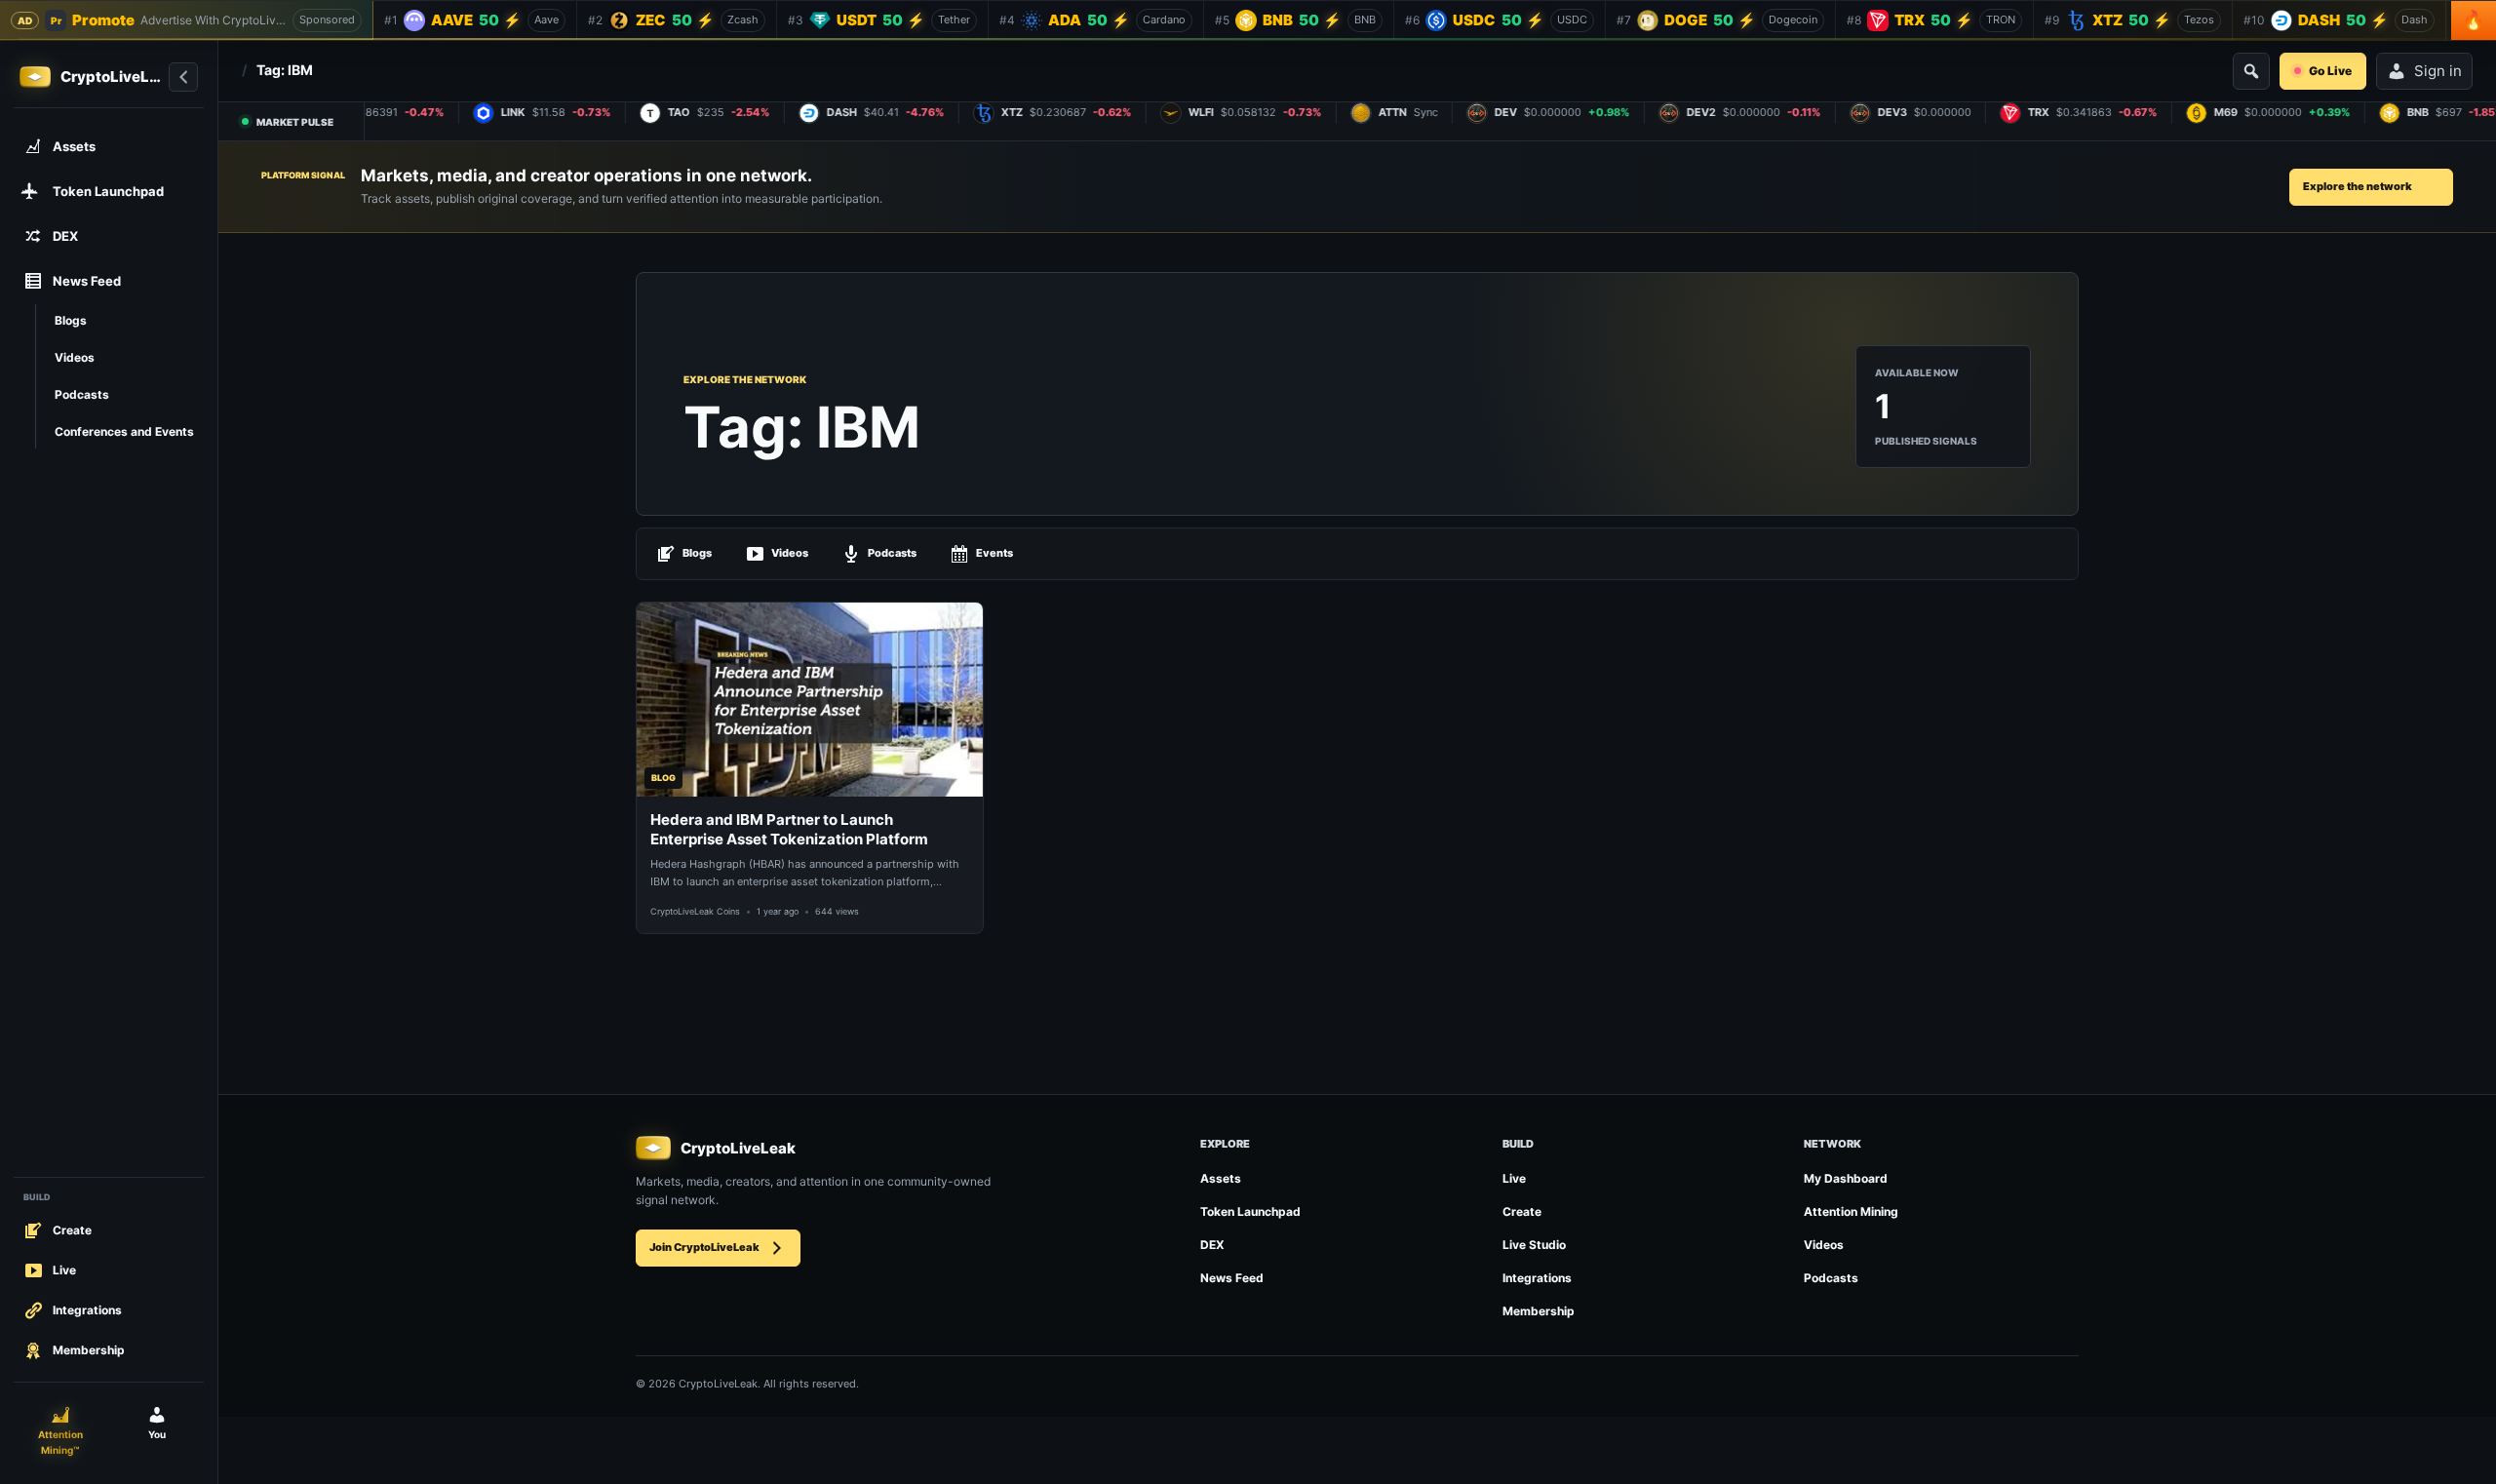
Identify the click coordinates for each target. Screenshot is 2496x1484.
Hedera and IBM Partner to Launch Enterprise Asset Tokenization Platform (789, 829)
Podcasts (892, 553)
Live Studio (1534, 1245)
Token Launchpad (1250, 1211)
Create (1522, 1211)
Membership (1539, 1311)
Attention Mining (1851, 1211)
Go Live (2330, 71)
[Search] (2251, 71)
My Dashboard (1846, 1178)
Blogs (697, 553)
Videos (790, 553)
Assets (1221, 1178)
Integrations (1537, 1278)
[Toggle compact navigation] (183, 77)
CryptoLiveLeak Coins (695, 911)
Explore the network (2358, 186)
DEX (1212, 1245)
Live (1514, 1178)
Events (994, 553)
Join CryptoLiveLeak (704, 1247)
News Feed (1232, 1278)
